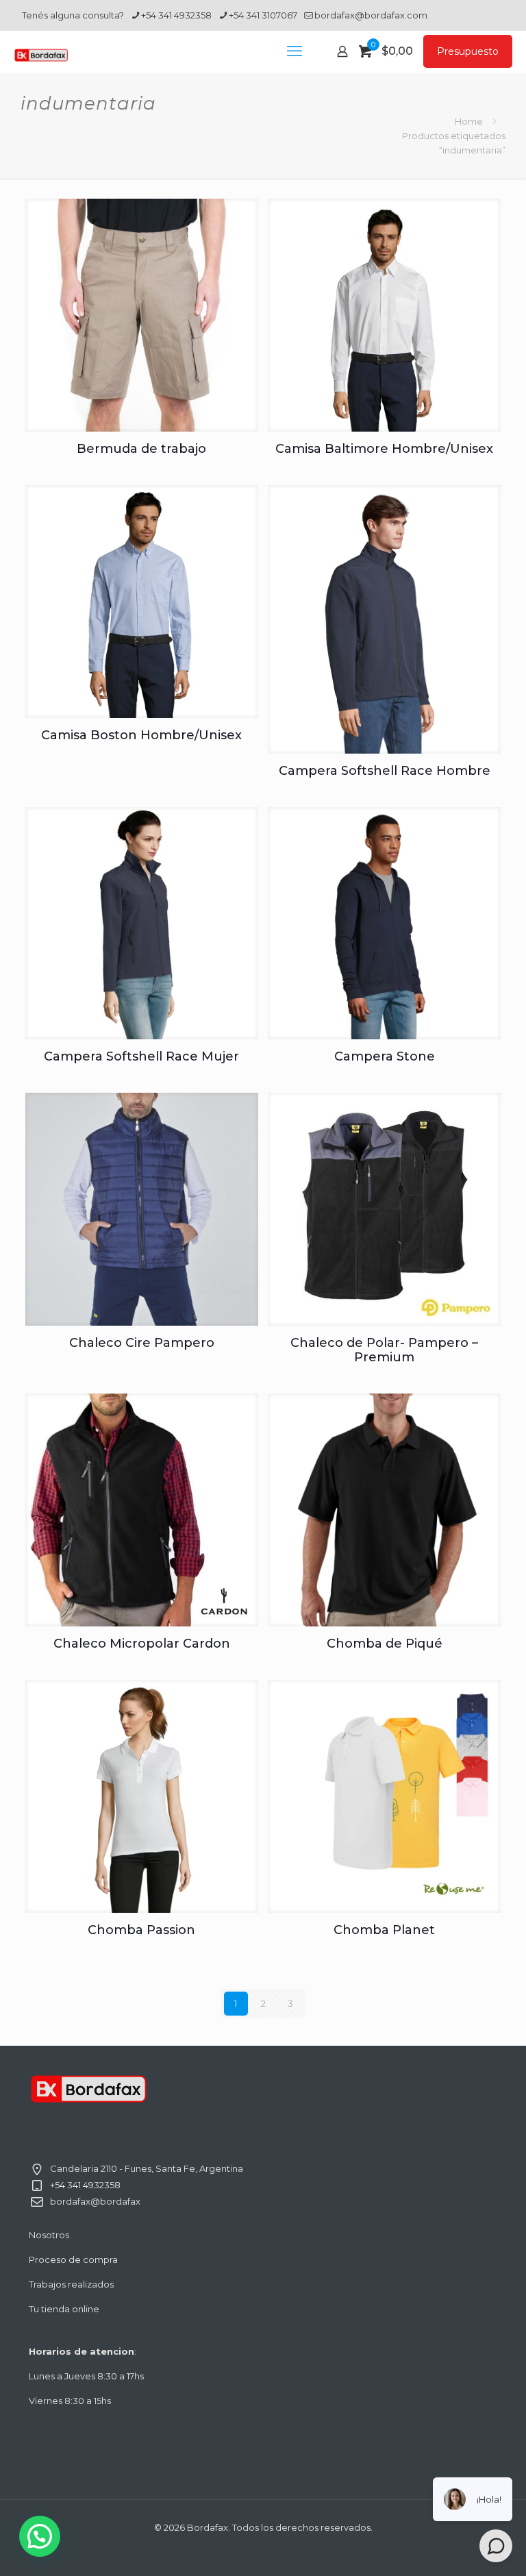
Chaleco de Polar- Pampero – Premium (384, 1350)
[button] (40, 2536)
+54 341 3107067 (263, 15)
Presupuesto (468, 51)
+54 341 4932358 (176, 15)
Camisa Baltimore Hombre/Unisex (384, 449)
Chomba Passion (141, 1930)
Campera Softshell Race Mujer (141, 1056)
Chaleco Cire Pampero (142, 1343)
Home (469, 121)
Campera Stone (385, 1056)
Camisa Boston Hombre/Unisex (141, 735)
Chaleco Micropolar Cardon (142, 1644)
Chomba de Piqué (385, 1644)
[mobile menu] (295, 51)
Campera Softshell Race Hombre (385, 771)
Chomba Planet (384, 1930)
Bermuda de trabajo (141, 449)
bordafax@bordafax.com (371, 15)
